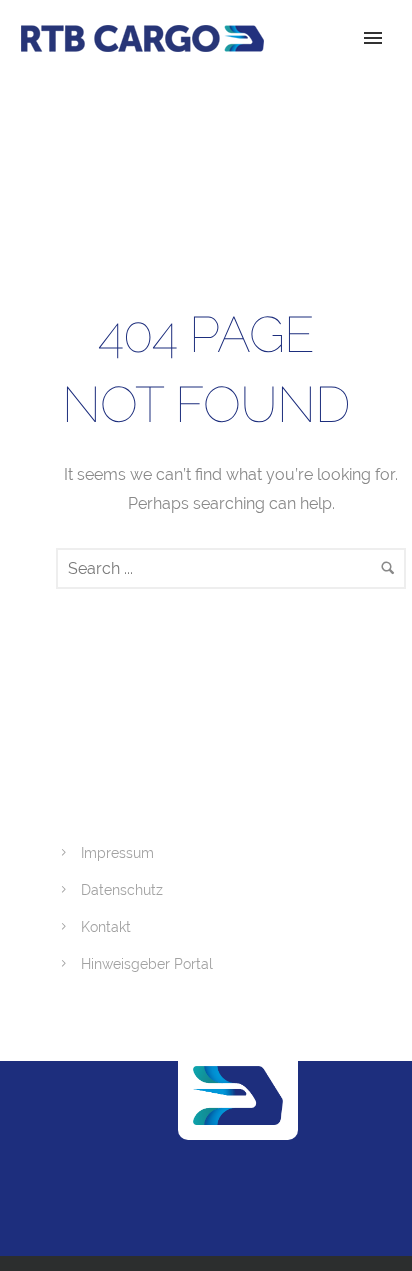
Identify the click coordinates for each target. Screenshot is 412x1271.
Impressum (117, 853)
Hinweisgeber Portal (147, 964)
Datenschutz (122, 890)
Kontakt (106, 927)
